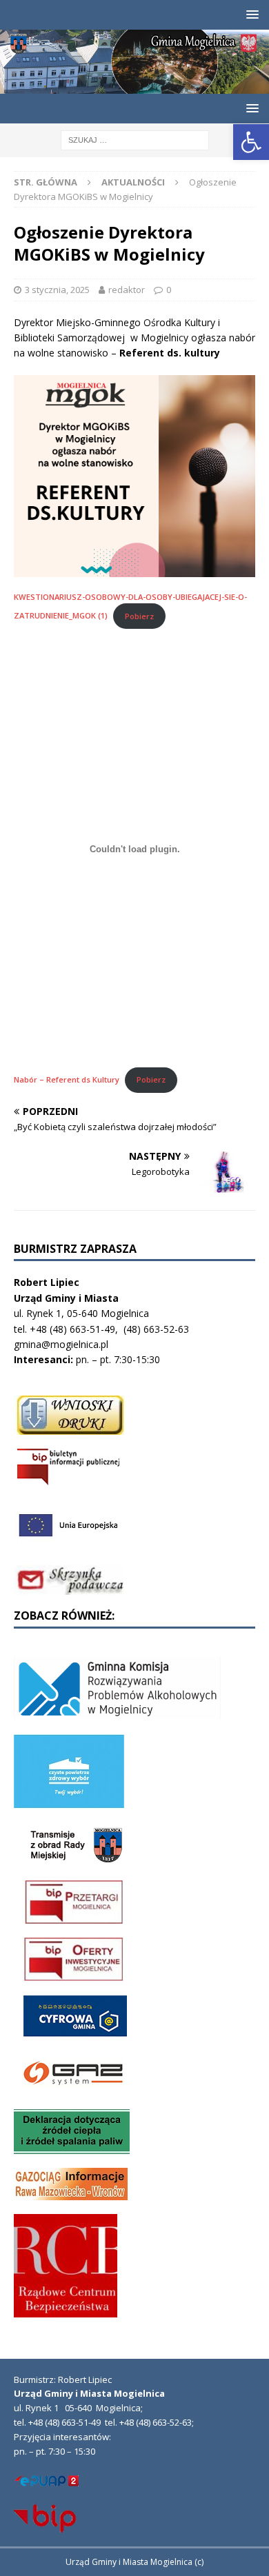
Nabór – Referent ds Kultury (67, 1079)
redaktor (127, 290)
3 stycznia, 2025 (57, 290)
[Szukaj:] (135, 139)
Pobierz (139, 616)
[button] (251, 142)
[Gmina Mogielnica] (134, 85)
